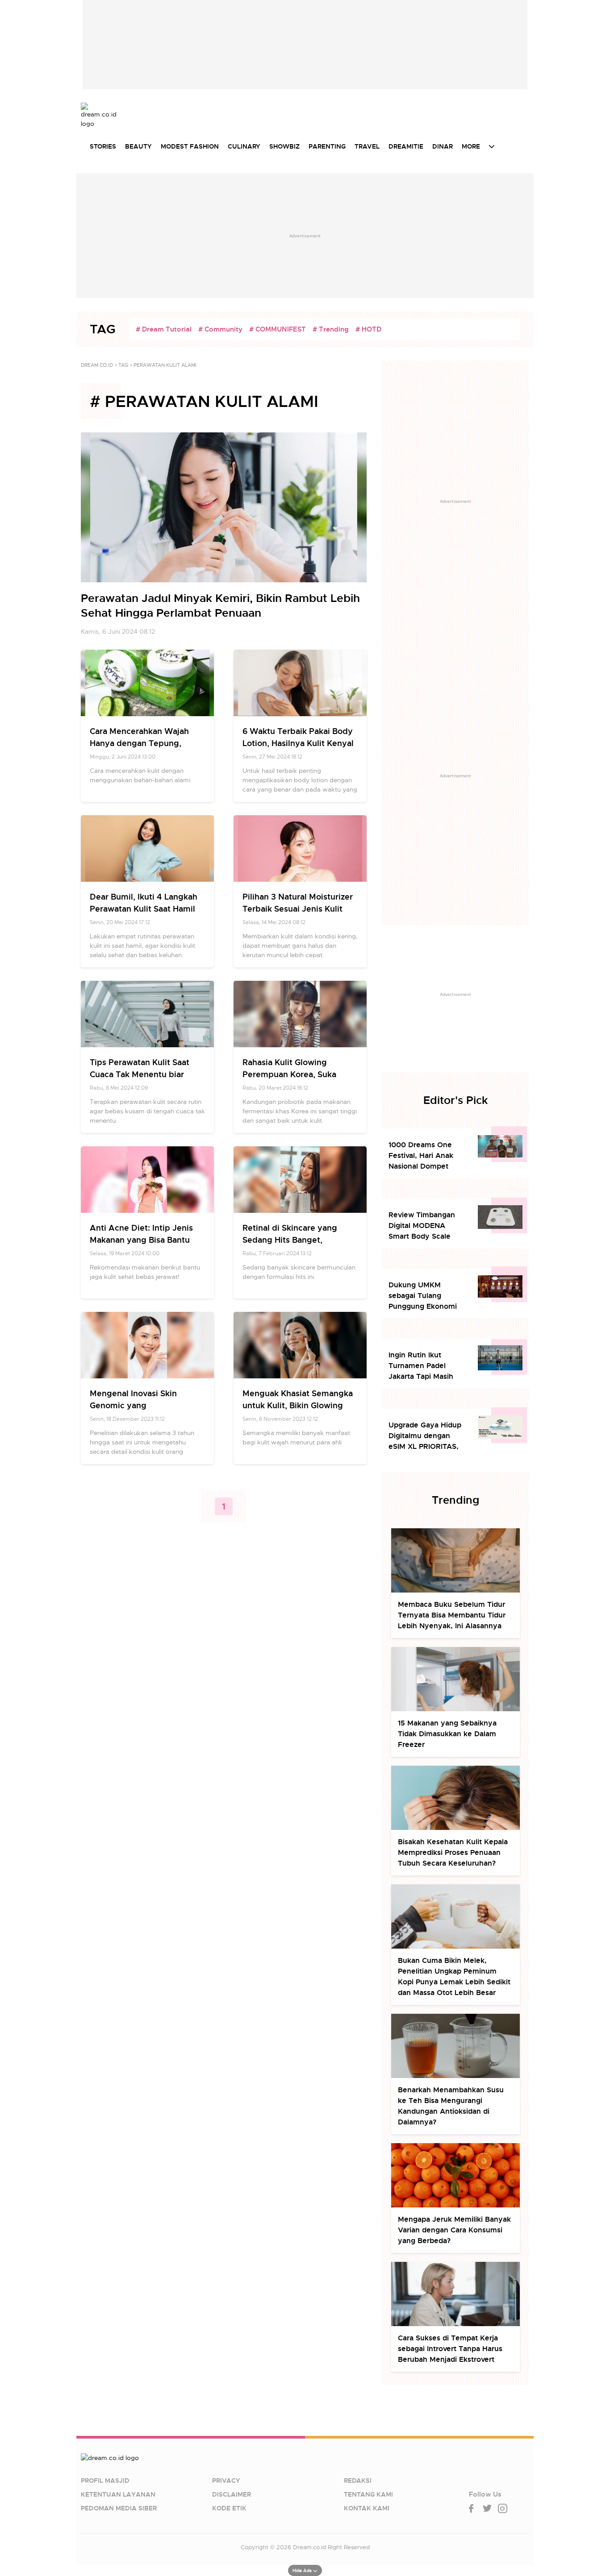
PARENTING (327, 146)
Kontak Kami (367, 2508)
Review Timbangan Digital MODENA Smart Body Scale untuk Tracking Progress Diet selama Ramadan (425, 1226)
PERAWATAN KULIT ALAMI (165, 365)
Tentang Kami (368, 2494)
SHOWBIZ (284, 146)
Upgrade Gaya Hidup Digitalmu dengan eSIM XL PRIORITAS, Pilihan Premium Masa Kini (427, 1436)
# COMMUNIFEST (278, 329)
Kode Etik (229, 2508)
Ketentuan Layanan (118, 2494)
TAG (123, 365)
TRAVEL (367, 146)
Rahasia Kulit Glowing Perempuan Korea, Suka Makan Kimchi (289, 1074)
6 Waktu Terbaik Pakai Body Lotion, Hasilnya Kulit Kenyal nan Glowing (298, 743)
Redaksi (358, 2481)
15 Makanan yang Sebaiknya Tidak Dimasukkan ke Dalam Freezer (447, 1734)
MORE (471, 146)
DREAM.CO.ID (97, 365)
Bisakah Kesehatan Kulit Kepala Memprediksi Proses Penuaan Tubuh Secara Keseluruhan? (453, 1852)
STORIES (103, 146)
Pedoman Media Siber (119, 2508)
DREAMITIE (406, 146)
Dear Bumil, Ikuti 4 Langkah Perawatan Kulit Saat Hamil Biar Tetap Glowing (144, 909)
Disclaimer (232, 2494)
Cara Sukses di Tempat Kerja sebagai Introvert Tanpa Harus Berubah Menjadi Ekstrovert (450, 2349)
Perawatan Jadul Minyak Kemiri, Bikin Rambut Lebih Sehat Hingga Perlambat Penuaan (220, 606)
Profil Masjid (105, 2481)
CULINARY (244, 146)
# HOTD (368, 329)
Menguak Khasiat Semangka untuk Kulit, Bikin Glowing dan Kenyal (298, 1405)
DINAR (443, 146)
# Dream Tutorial (164, 329)
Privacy (226, 2481)
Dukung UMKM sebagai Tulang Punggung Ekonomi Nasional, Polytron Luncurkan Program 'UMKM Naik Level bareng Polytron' (423, 1296)
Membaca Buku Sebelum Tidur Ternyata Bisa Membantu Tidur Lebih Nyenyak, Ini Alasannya (452, 1615)
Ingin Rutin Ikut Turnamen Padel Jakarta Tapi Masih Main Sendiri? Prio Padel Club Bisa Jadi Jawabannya (424, 1366)
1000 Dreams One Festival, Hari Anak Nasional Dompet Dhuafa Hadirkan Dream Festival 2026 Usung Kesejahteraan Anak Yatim (426, 1156)
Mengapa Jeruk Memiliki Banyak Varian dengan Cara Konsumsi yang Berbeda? (454, 2230)
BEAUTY (138, 146)
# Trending (331, 329)
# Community (220, 329)
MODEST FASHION (190, 146)
